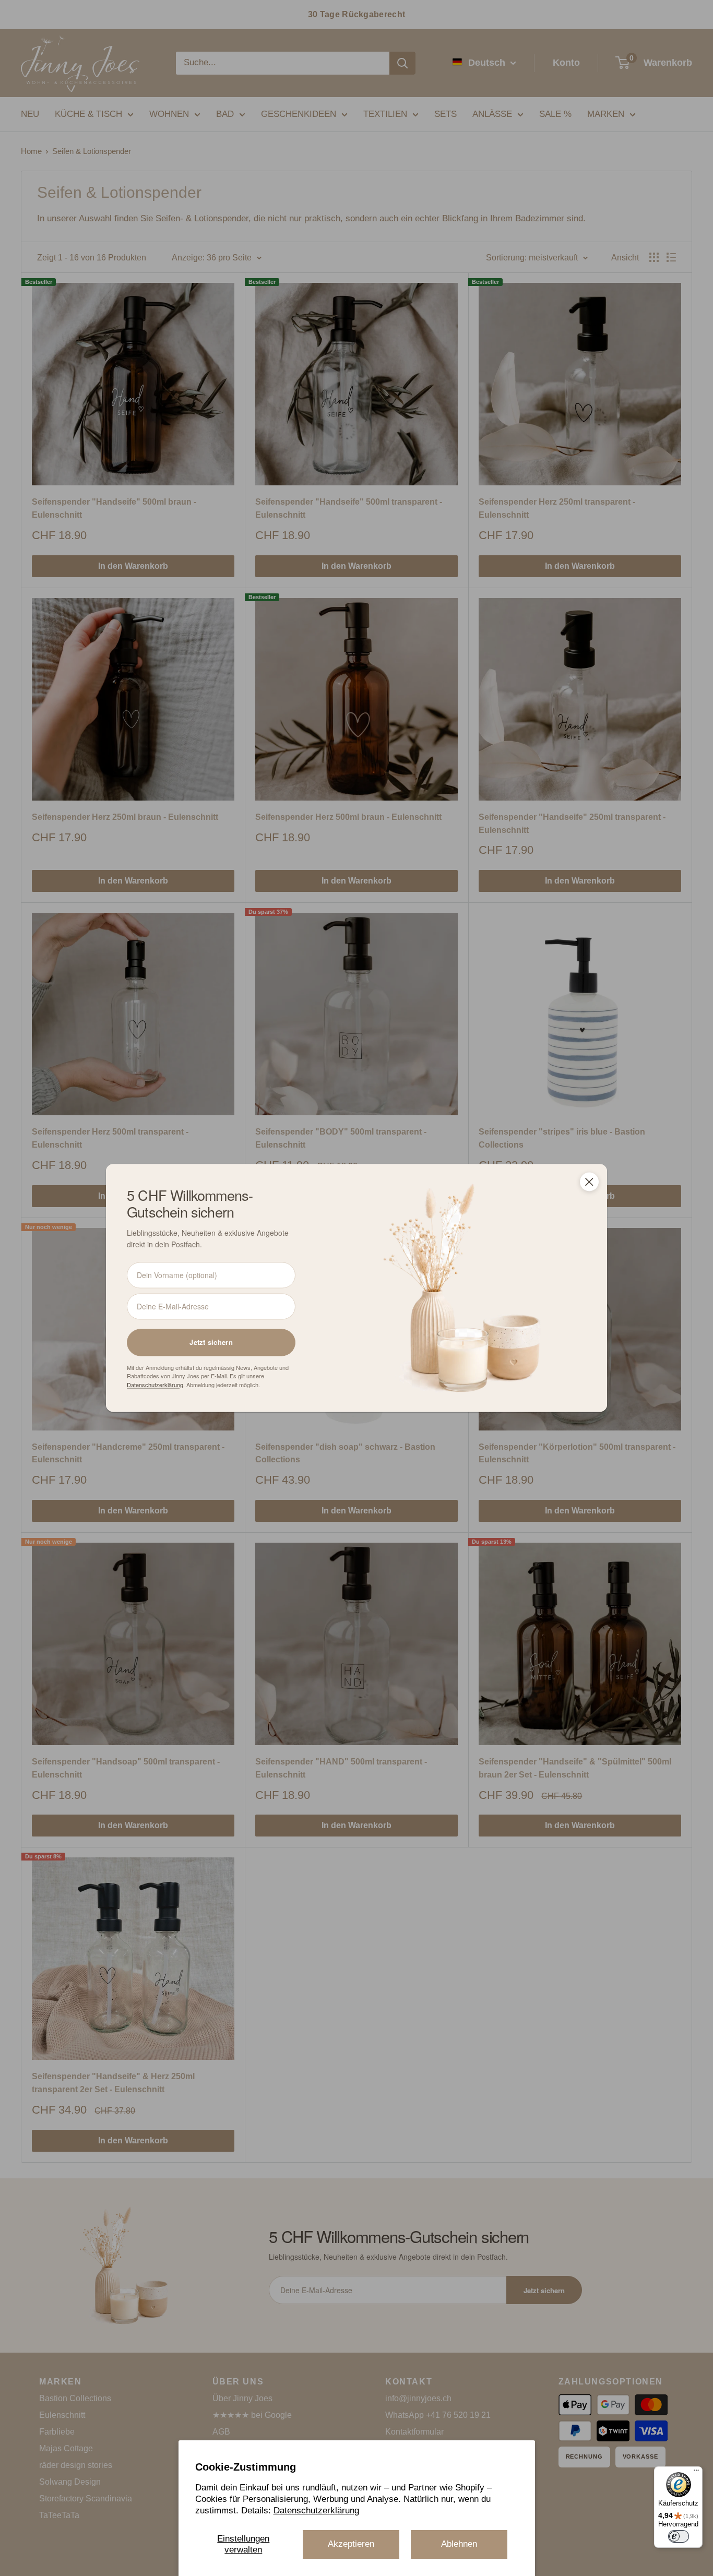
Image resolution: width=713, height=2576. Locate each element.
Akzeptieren (351, 2544)
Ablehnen (459, 2544)
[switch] (679, 2536)
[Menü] (696, 2473)
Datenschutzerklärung (316, 2511)
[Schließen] (589, 1182)
